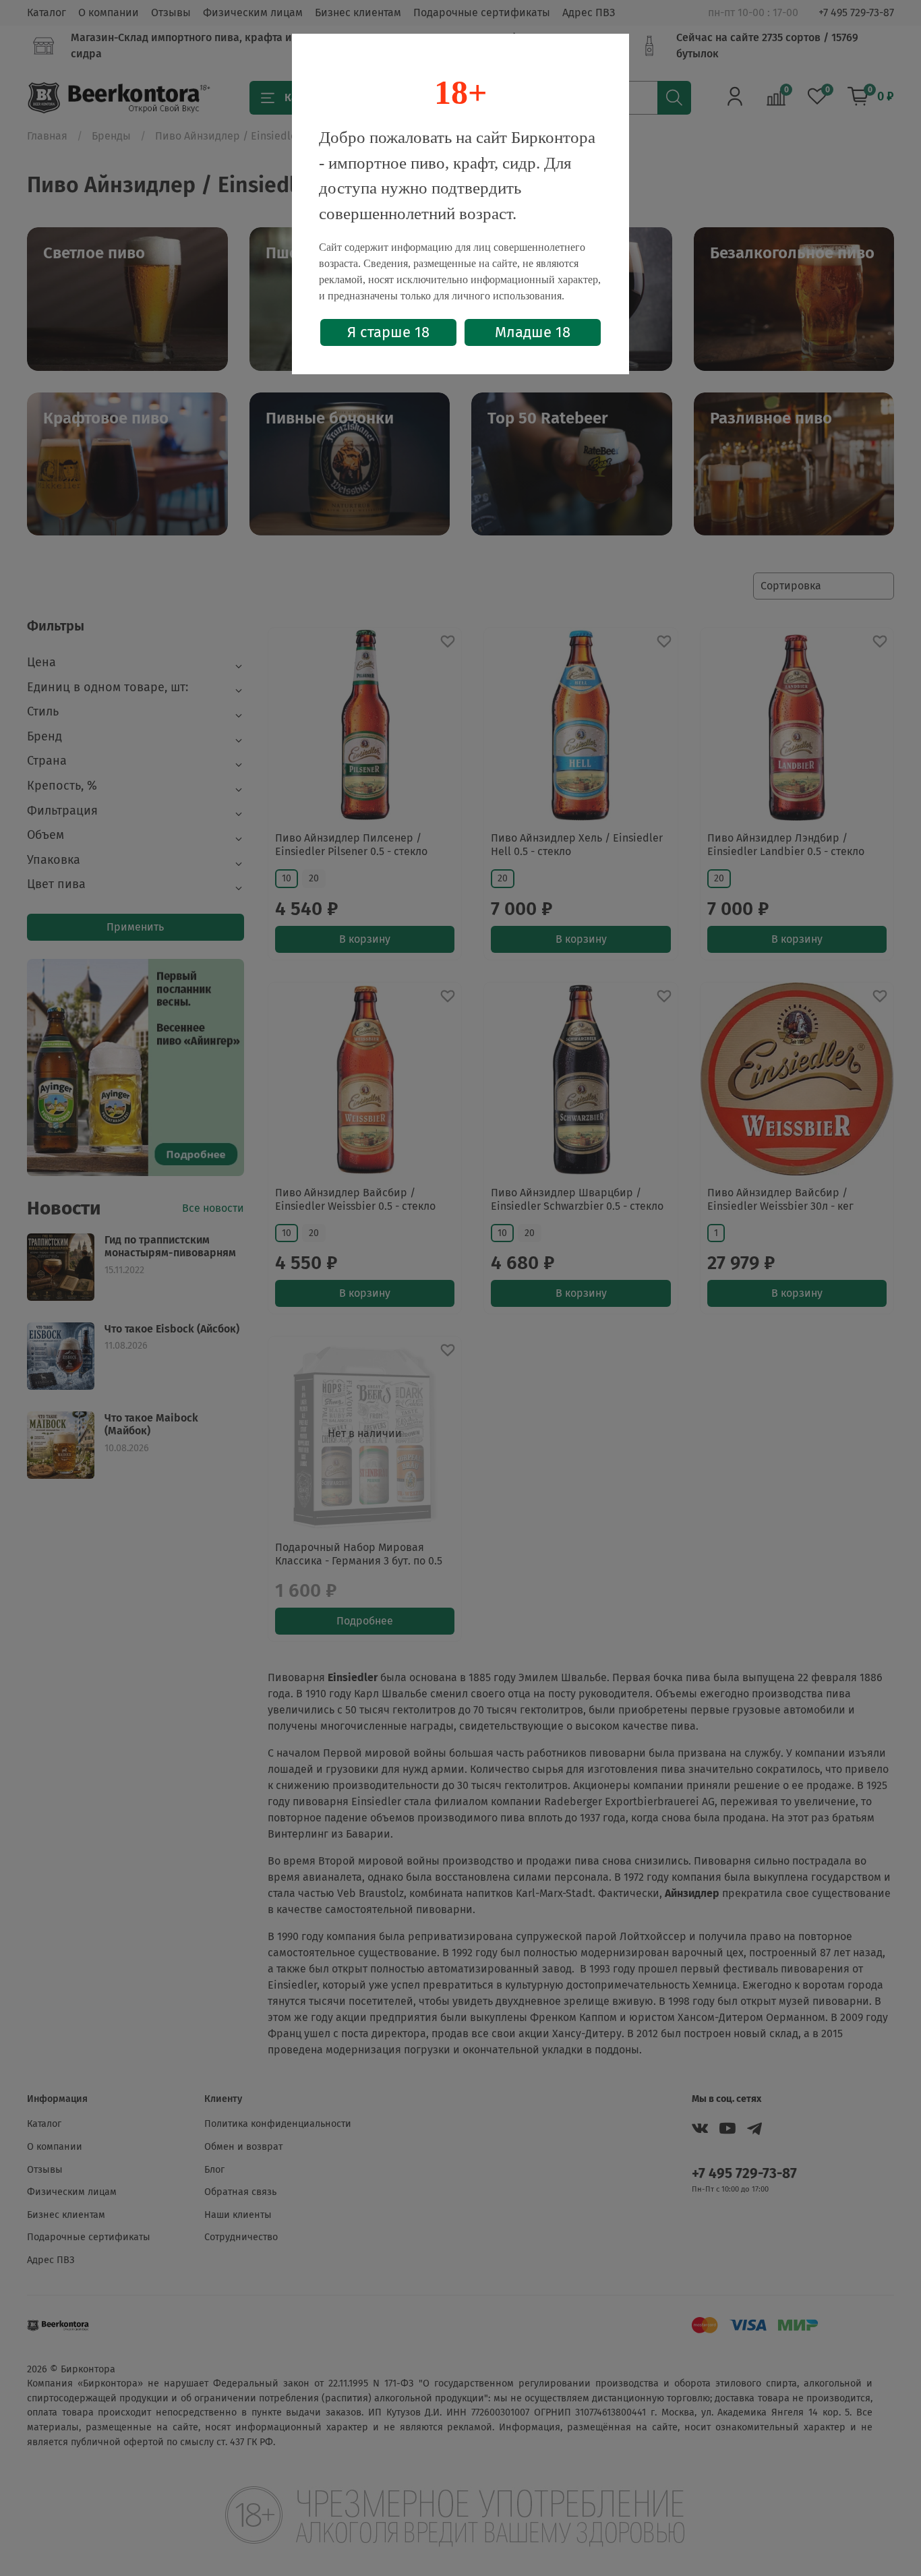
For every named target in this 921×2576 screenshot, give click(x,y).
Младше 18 (533, 332)
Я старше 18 (388, 332)
